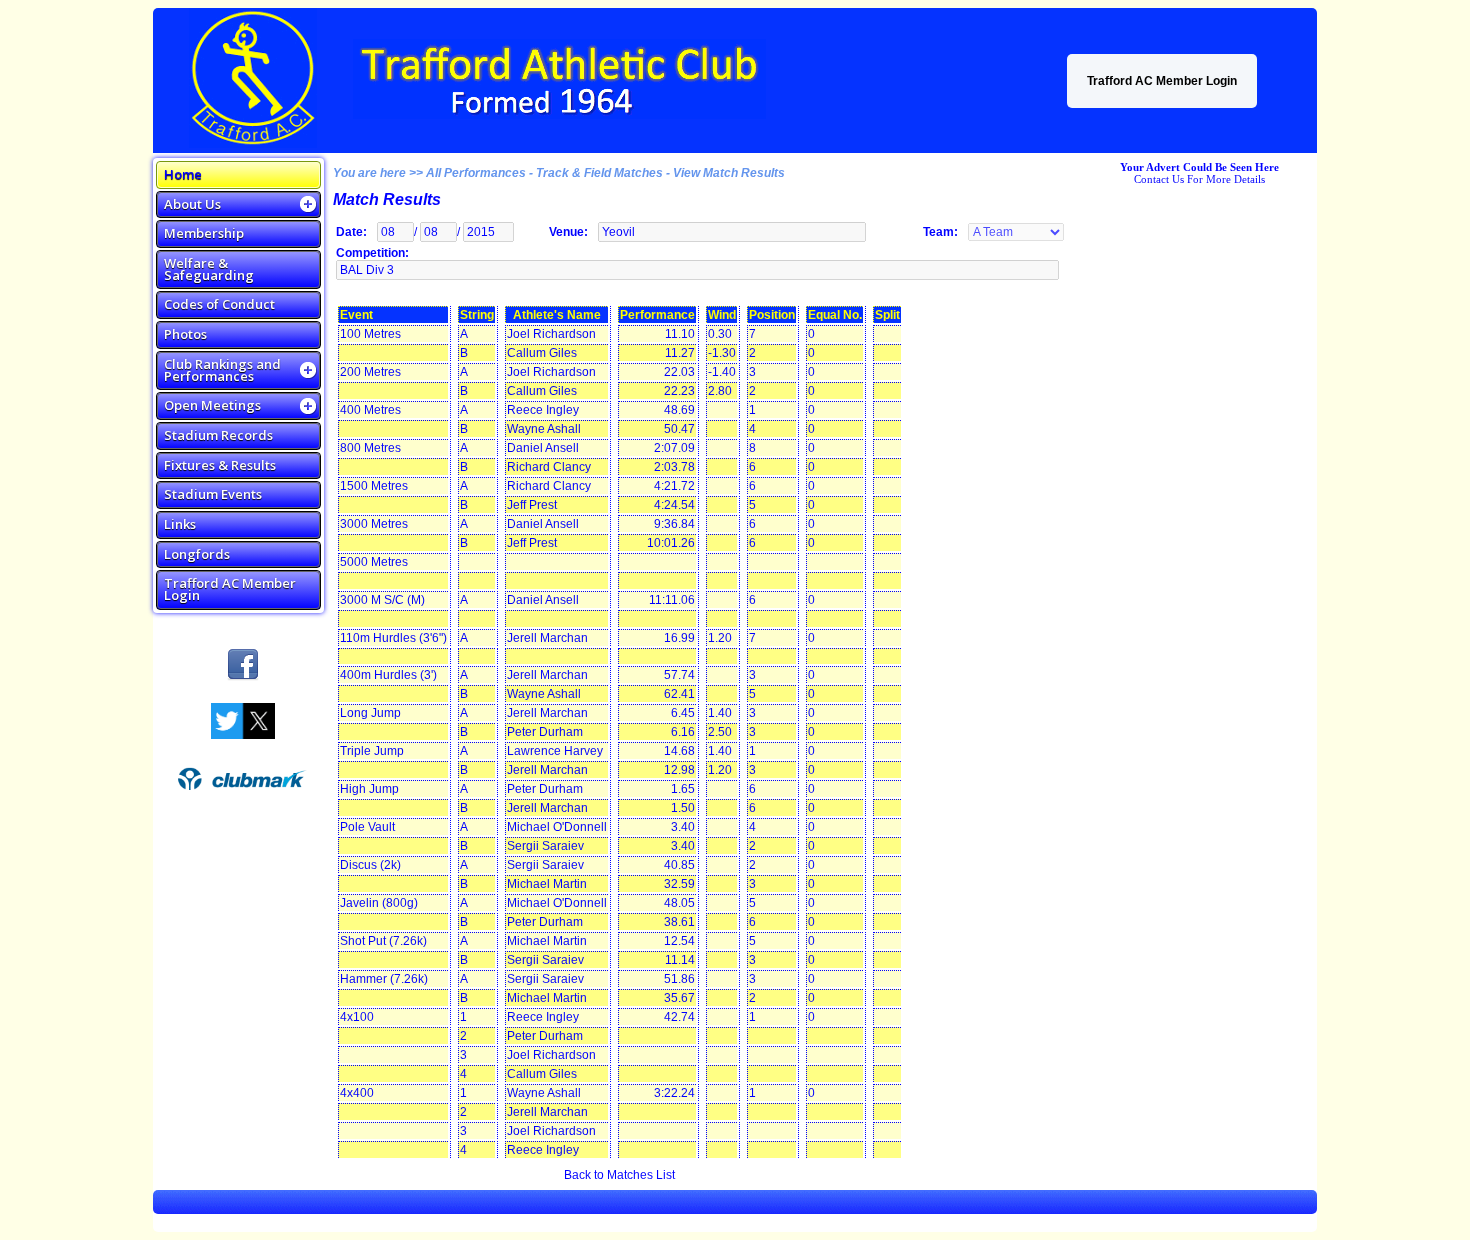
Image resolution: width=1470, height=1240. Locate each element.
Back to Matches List (619, 1175)
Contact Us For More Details (1199, 179)
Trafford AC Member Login (1162, 81)
